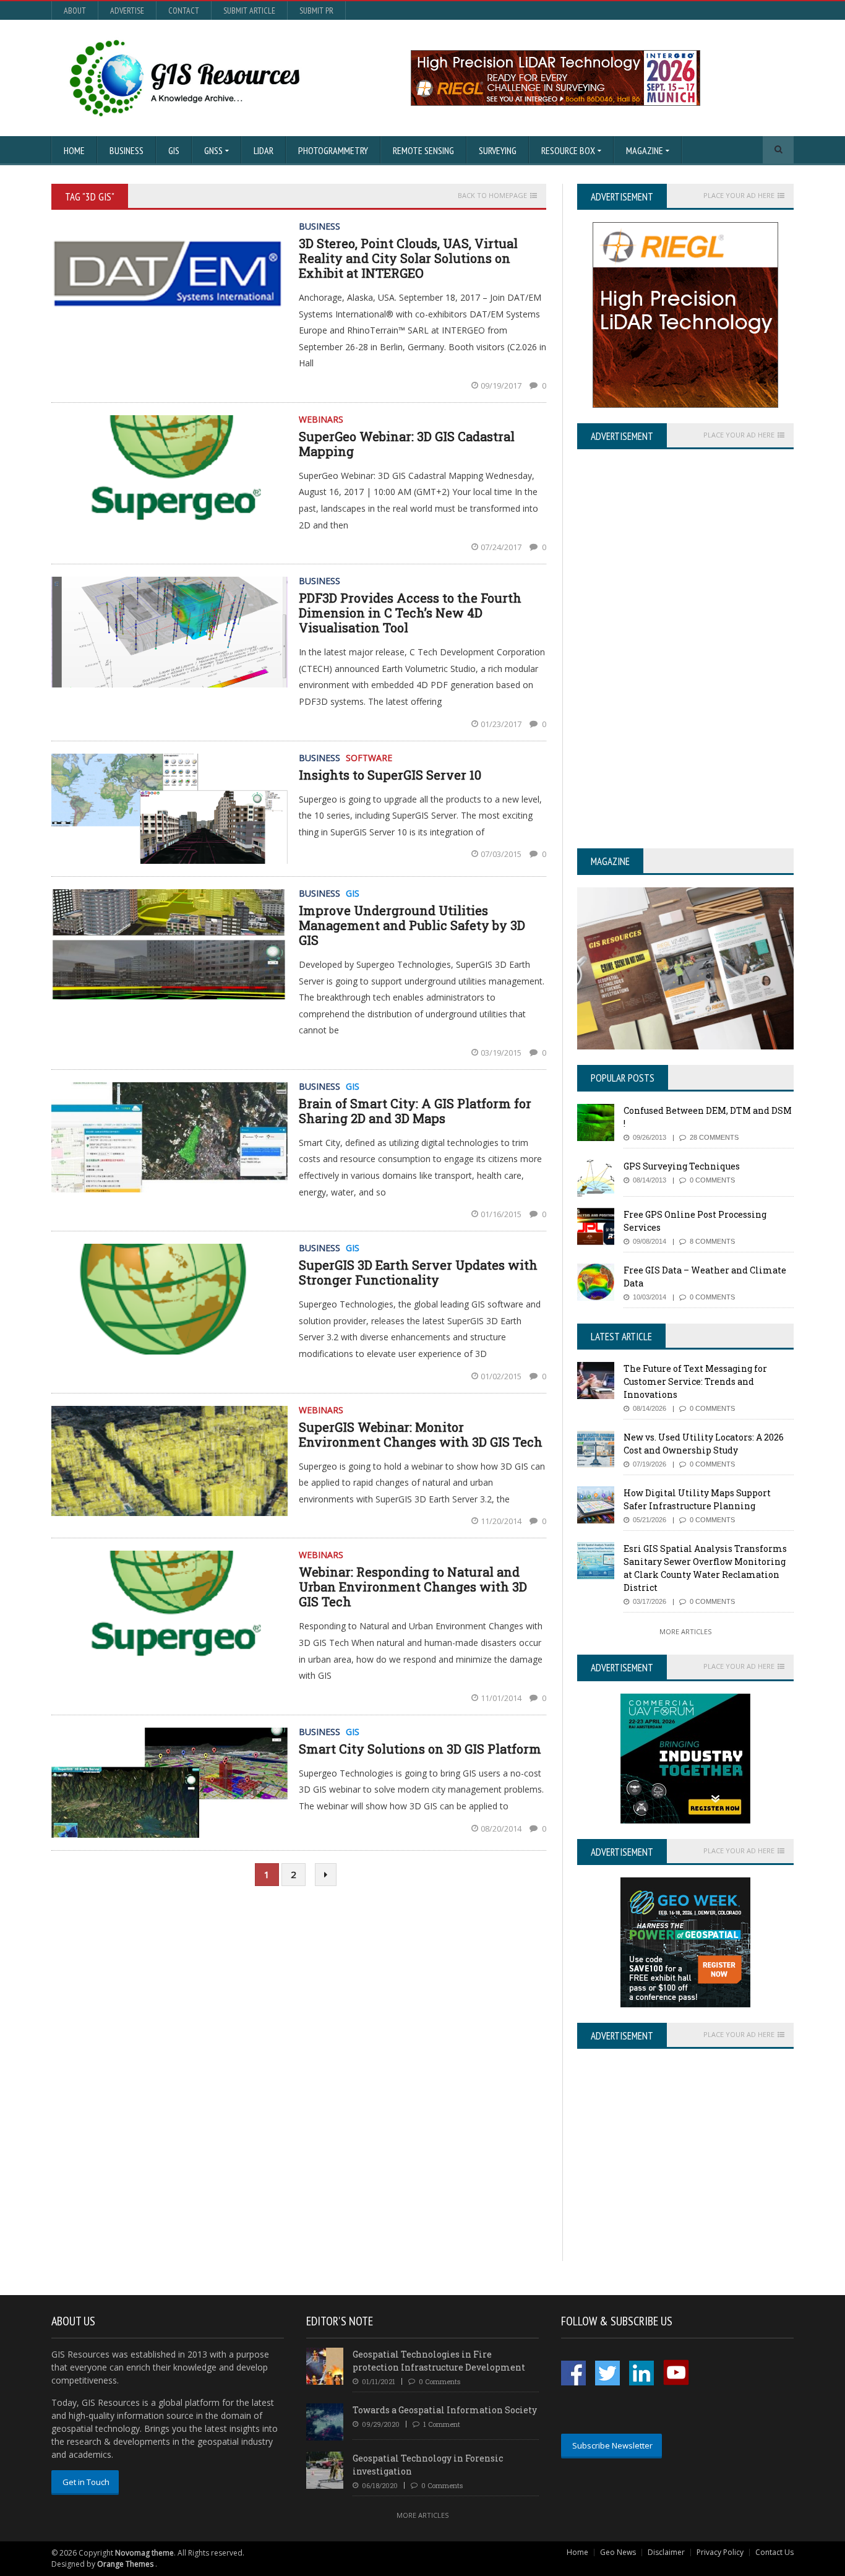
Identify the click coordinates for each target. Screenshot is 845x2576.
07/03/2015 (502, 854)
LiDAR (264, 150)
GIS (174, 150)
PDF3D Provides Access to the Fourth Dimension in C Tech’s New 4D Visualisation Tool (410, 613)
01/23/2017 (502, 724)
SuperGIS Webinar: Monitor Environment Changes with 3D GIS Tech (421, 1434)
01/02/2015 (502, 1376)
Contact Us (774, 2552)
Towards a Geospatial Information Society (445, 2410)
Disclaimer (666, 2552)
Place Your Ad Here (739, 196)
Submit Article (249, 11)
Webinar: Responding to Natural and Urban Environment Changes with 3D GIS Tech (413, 1587)
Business (127, 150)
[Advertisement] (681, 2174)
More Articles (685, 1631)
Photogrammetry (333, 150)
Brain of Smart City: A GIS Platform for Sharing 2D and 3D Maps (415, 1111)
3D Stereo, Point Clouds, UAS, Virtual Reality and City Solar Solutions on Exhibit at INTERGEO (408, 258)
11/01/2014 (502, 1698)
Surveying (498, 150)
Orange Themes (125, 2564)
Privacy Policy (720, 2552)
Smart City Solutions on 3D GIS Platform (420, 1749)
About (75, 11)
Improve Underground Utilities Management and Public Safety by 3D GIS (412, 925)
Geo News (618, 2552)
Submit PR (316, 11)
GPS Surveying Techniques (682, 1166)
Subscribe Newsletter (612, 2445)
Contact (184, 11)
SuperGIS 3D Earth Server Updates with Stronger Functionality (418, 1272)
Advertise (127, 11)
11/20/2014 (502, 1521)
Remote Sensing (423, 150)
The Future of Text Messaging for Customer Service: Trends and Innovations (695, 1381)
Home (74, 150)
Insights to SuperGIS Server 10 (390, 775)
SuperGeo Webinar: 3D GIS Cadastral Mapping (407, 444)
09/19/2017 (502, 386)
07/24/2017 (502, 547)
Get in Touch (86, 2482)
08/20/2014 (502, 1829)
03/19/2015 (502, 1053)
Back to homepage (492, 196)
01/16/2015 (502, 1214)
